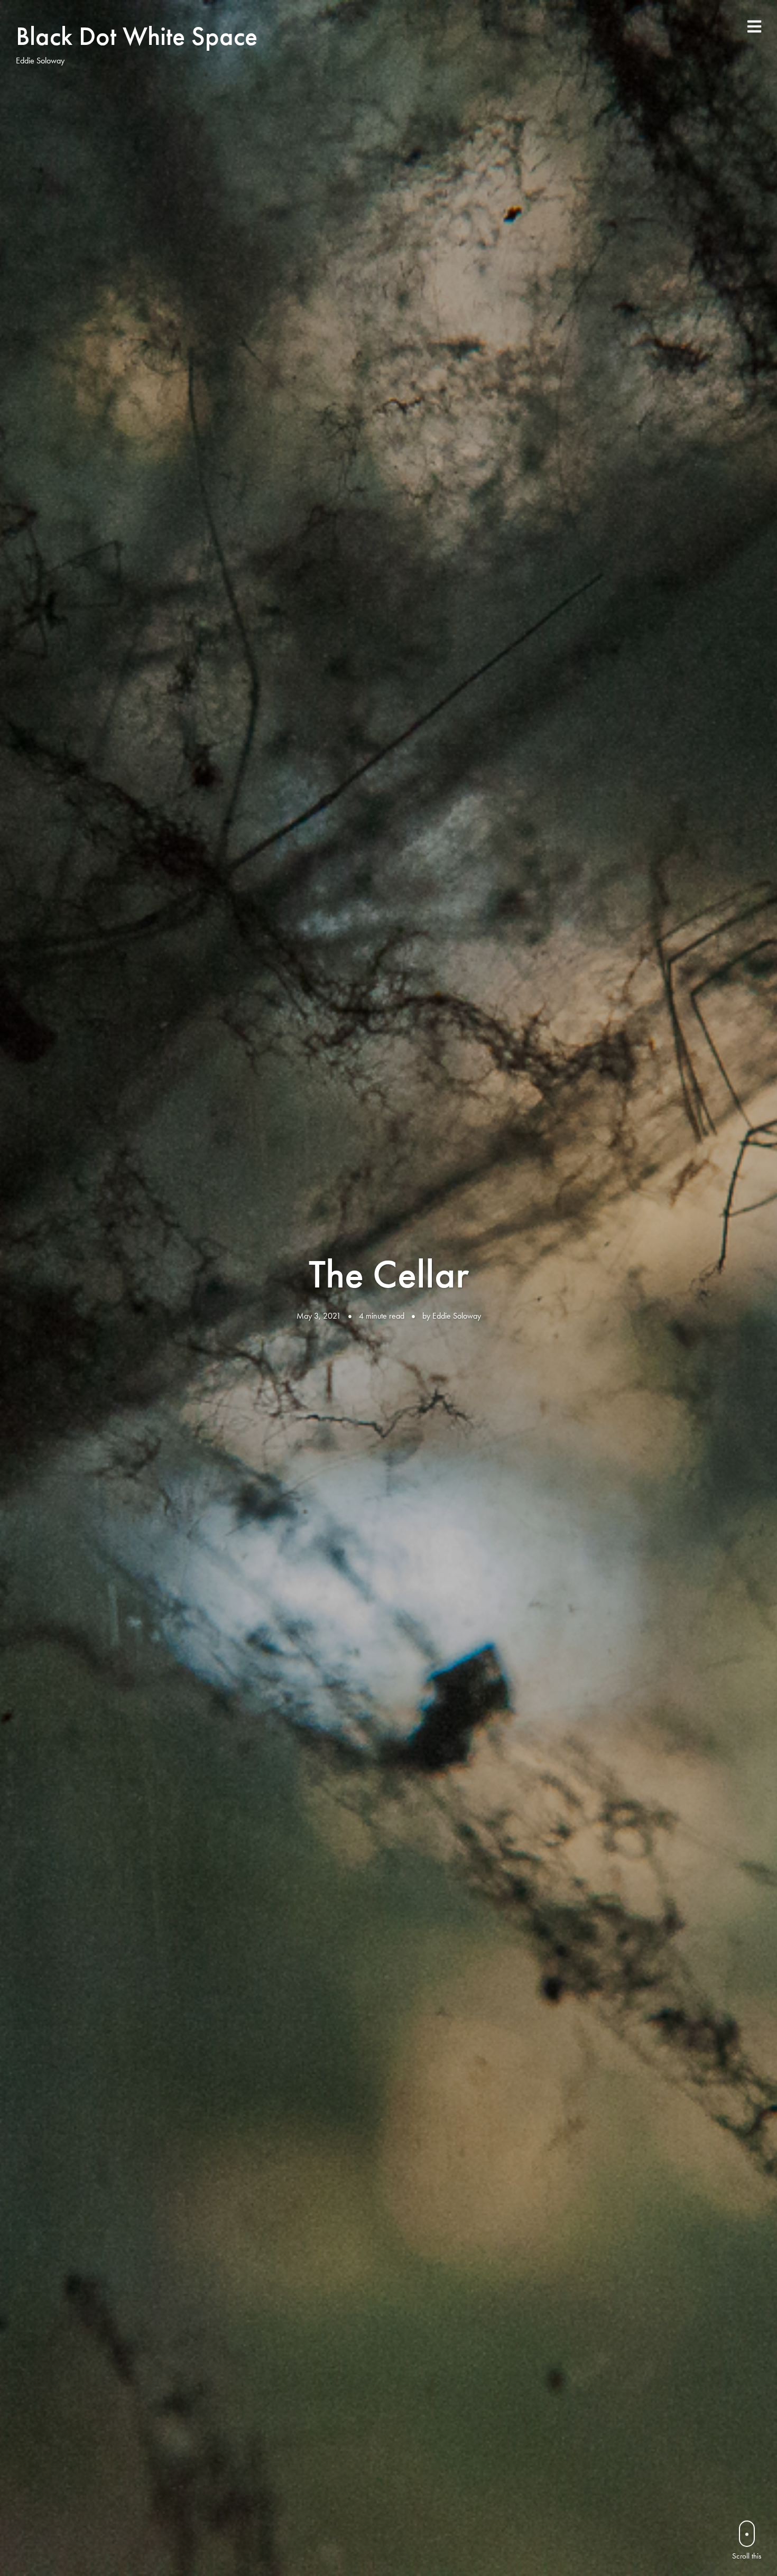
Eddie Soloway (457, 1316)
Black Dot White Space (137, 36)
